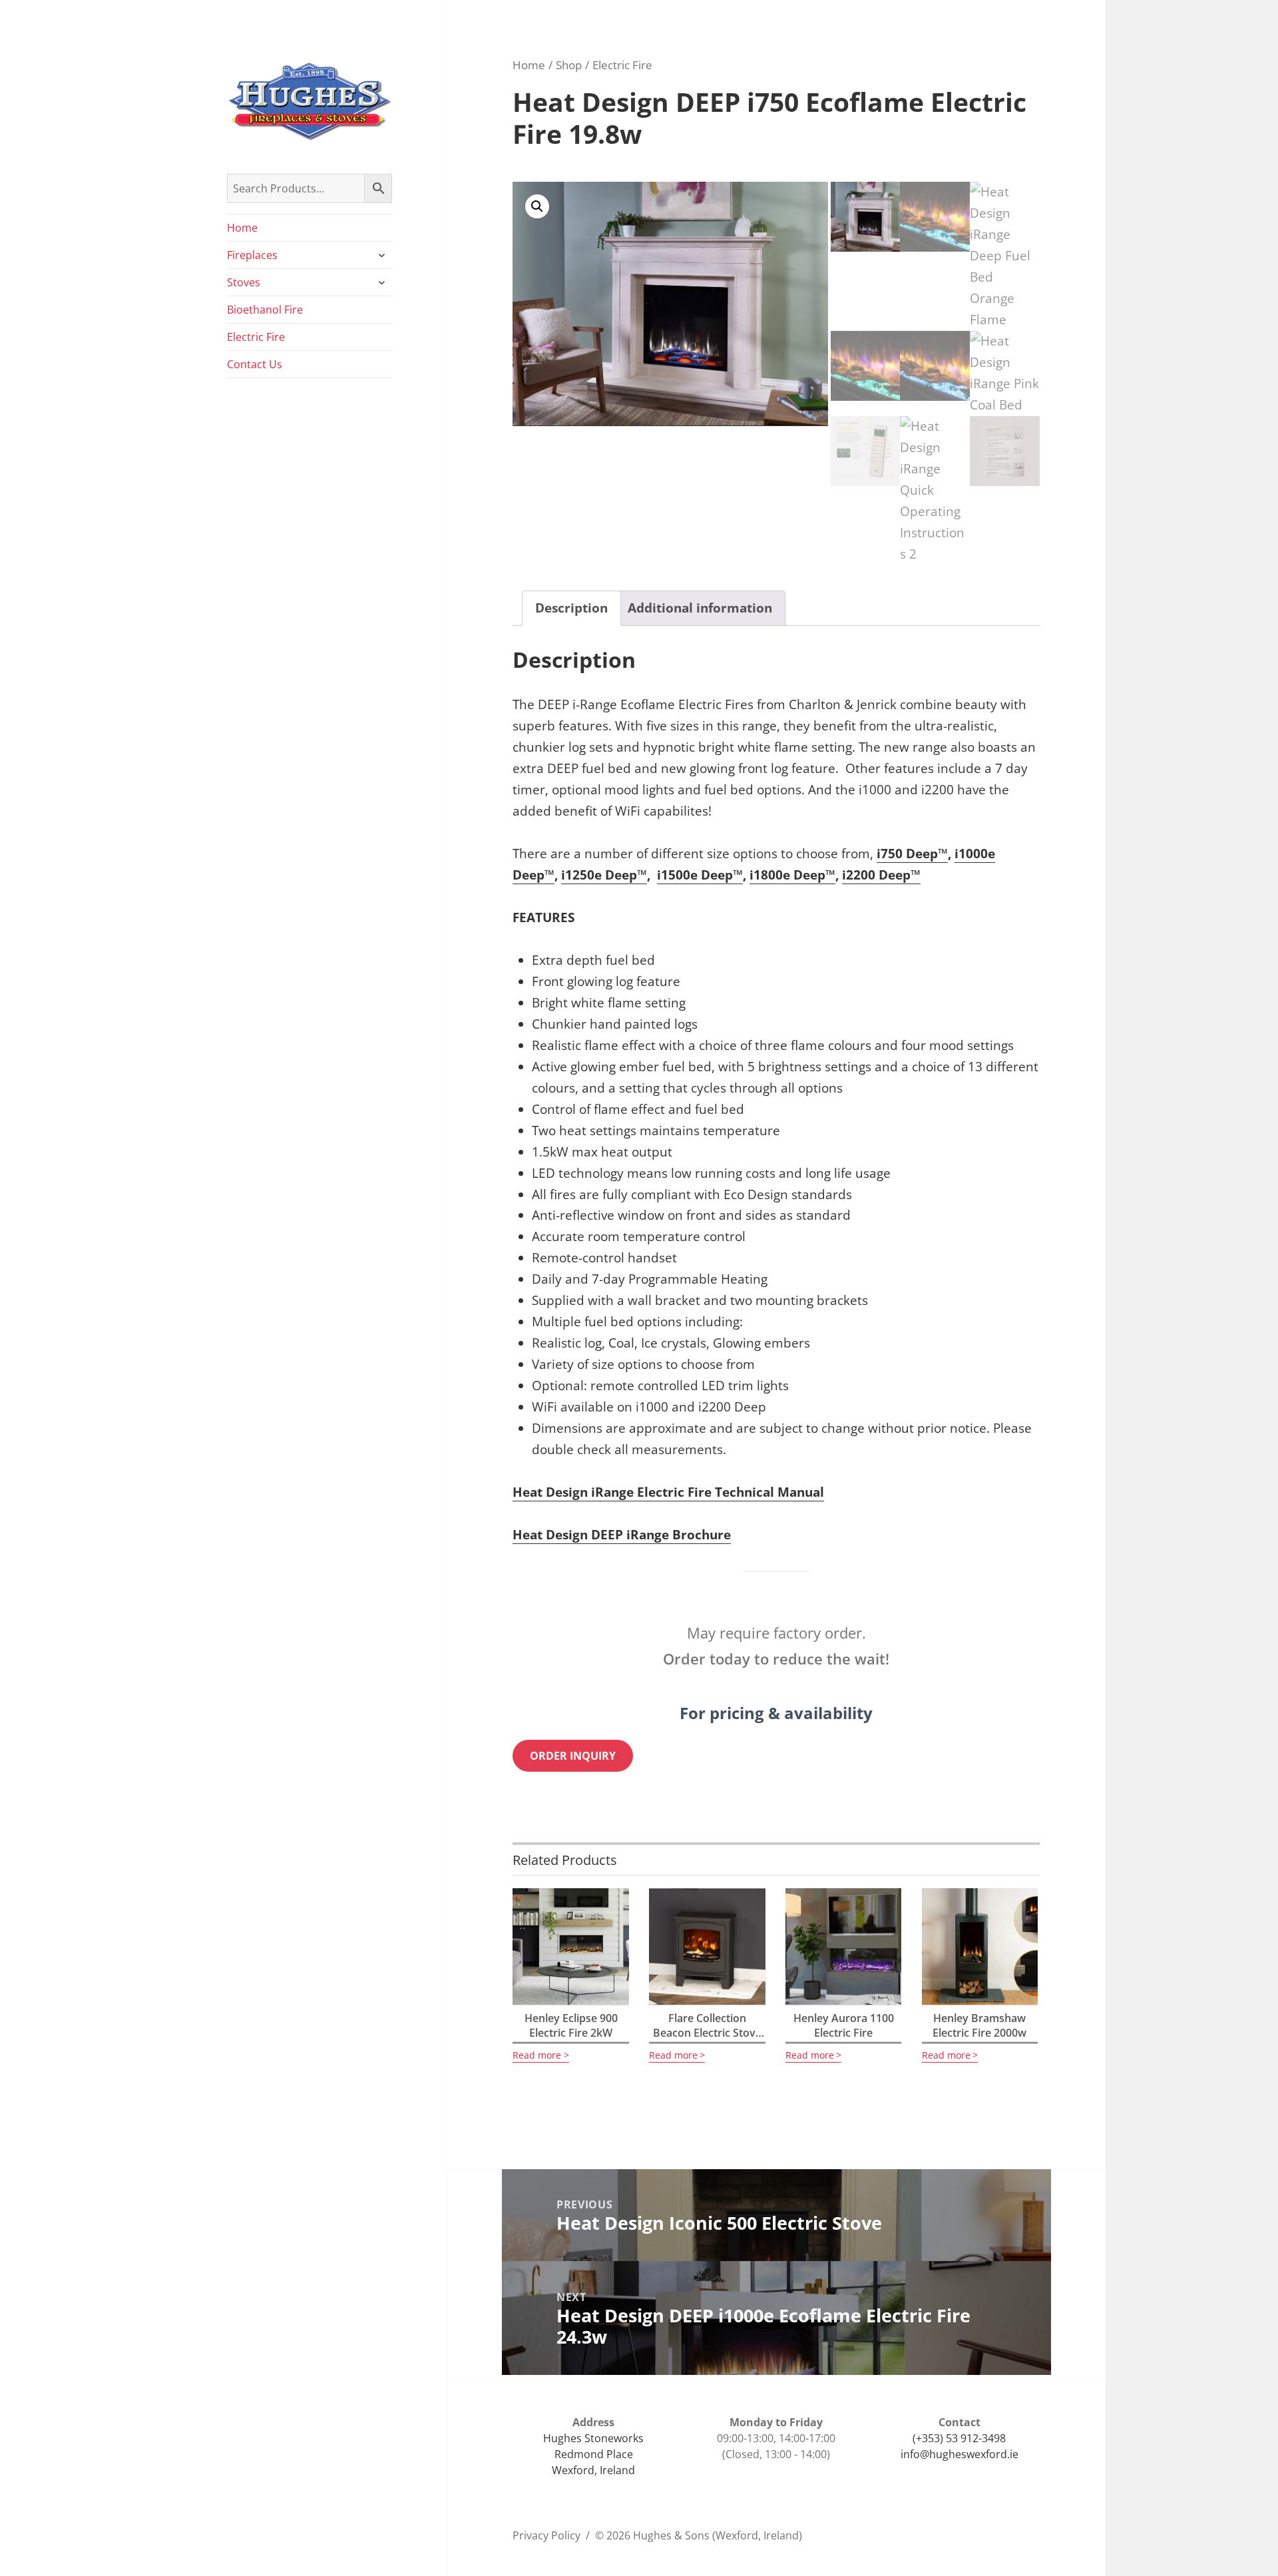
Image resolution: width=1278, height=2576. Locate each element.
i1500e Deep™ (700, 875)
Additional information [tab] (700, 608)
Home (242, 228)
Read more (537, 2055)
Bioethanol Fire (265, 310)
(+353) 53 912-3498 (959, 2438)
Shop (569, 65)
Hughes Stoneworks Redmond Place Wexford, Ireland (593, 2454)
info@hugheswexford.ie (959, 2454)
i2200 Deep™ (881, 875)
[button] (537, 206)
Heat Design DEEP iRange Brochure (622, 1535)
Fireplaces (252, 255)
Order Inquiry (573, 1756)
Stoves (244, 282)
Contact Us (255, 364)
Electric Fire (256, 337)
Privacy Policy (546, 2535)
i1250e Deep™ (604, 875)
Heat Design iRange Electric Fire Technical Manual (668, 1492)
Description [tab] (571, 608)
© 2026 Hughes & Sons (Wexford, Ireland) (699, 2535)
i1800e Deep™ (792, 875)
